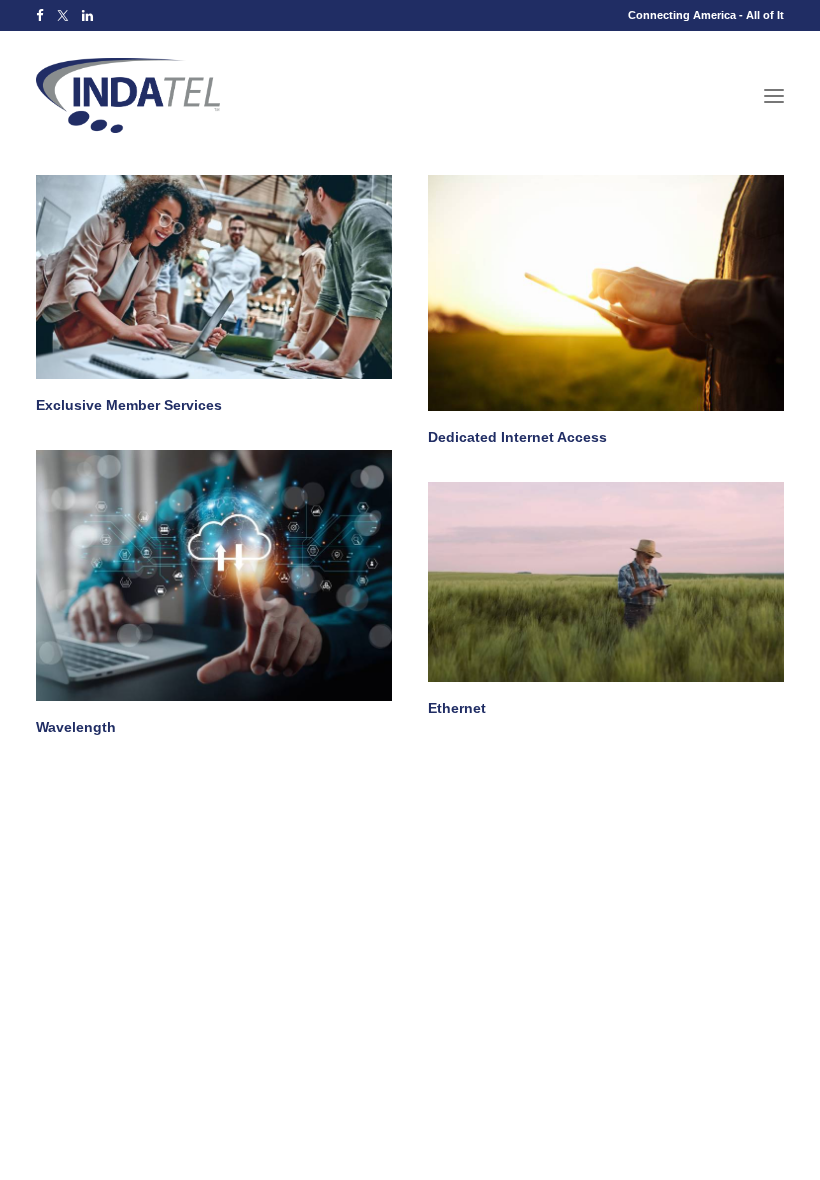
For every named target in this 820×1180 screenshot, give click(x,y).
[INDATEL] (128, 95)
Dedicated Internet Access (517, 437)
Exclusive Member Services (129, 405)
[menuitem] (40, 15)
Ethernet (457, 708)
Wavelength (76, 727)
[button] (40, 15)
